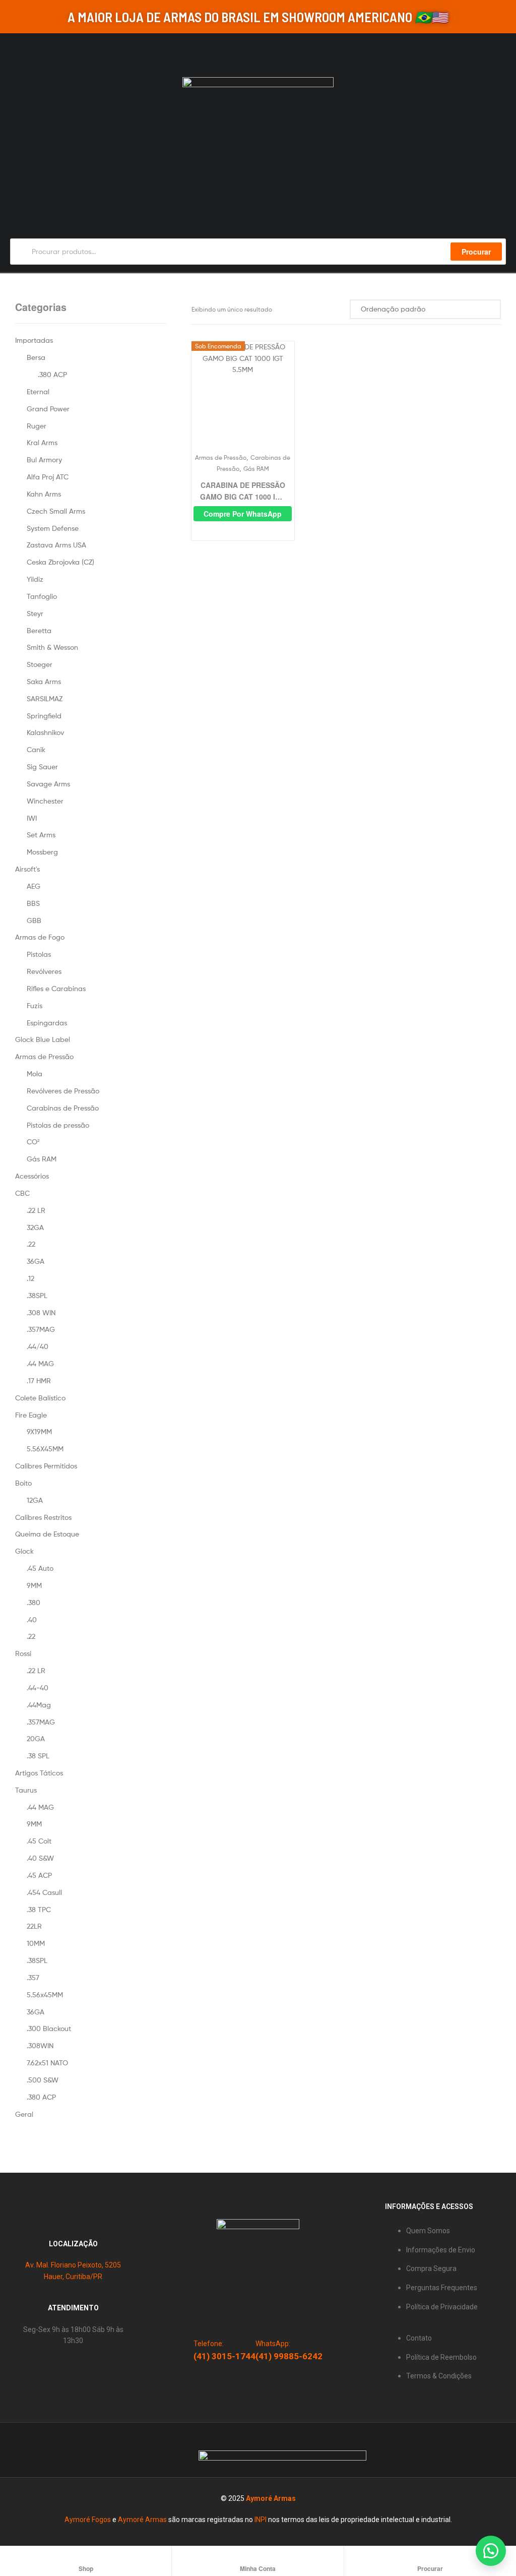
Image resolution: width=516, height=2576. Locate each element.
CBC (22, 1193)
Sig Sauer (42, 766)
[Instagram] (82, 2450)
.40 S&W (40, 1858)
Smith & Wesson (52, 647)
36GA (36, 1261)
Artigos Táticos (39, 1773)
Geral (24, 2114)
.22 (31, 1244)
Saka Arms (44, 681)
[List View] (340, 309)
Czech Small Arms (56, 511)
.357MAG (41, 1329)
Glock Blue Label (43, 1039)
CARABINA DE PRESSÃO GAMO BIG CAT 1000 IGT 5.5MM (243, 491)
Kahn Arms (44, 494)
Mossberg (42, 852)
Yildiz (35, 579)
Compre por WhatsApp (243, 514)
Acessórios (32, 1176)
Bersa (36, 357)
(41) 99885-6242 (289, 2356)
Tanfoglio (42, 596)
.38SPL (37, 1295)
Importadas (34, 340)
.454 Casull (44, 1892)
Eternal (38, 391)
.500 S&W (43, 2080)
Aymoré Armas (271, 2498)
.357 (33, 1977)
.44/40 (38, 1346)
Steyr (35, 613)
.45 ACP (39, 1875)
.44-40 (38, 1688)
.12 (30, 1278)
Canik (36, 749)
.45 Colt (39, 1841)
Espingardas (47, 1023)
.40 (32, 1619)
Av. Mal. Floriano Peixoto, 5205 (73, 2265)
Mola (35, 1074)
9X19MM (39, 1431)
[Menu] (14, 49)
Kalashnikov (45, 732)
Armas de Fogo (40, 937)
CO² (33, 1142)
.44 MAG (40, 1363)
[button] (491, 2551)
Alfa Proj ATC (48, 477)
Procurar (476, 252)
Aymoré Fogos (88, 2520)
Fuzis (35, 1005)
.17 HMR (39, 1381)
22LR (34, 1926)
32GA (35, 1227)
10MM (36, 1943)
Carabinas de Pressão (63, 1108)
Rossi (23, 1653)
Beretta (39, 630)
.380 (34, 1602)
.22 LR (36, 1210)
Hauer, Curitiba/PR (73, 2277)
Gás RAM (256, 469)
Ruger (37, 426)
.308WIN (40, 2045)
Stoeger (40, 664)
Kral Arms (42, 442)
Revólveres (44, 971)
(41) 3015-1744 (224, 2356)
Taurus (26, 1790)
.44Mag (39, 1705)
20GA (36, 1738)
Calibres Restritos (43, 1517)
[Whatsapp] (61, 2450)
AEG (34, 886)
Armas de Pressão (221, 457)
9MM (34, 1585)
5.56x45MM (45, 1995)
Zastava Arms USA (56, 545)
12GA (35, 1500)
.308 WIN (41, 1312)
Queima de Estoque (47, 1534)
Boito (23, 1483)
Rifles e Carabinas (56, 988)
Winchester (45, 801)
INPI (261, 2520)
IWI (32, 818)
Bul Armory (44, 459)
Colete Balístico (40, 1398)
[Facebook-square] (102, 2450)
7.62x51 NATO (47, 2063)
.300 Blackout (49, 2028)
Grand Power (48, 409)
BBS (33, 903)
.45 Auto (40, 1568)
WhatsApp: (273, 2344)
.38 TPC (39, 1909)
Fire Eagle (31, 1415)
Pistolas (39, 954)
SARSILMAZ (45, 698)
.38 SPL (38, 1756)
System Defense (53, 528)
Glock (24, 1551)
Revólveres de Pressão (63, 1091)
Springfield (44, 716)
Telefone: (209, 2344)
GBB (34, 920)
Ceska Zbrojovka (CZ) (60, 562)
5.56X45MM (45, 1449)
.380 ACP (52, 374)
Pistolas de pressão (58, 1125)
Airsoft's (27, 869)
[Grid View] (329, 309)
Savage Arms (48, 784)
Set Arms (41, 835)
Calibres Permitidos (46, 1466)
